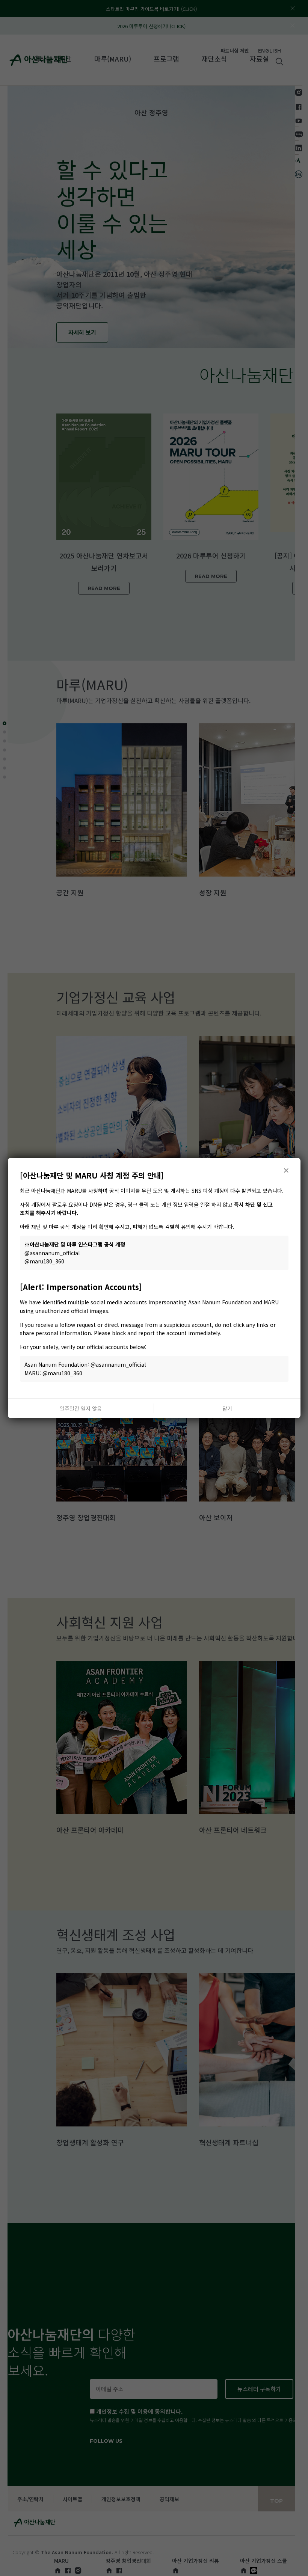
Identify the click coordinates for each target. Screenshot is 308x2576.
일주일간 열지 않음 (81, 1408)
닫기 (227, 1408)
